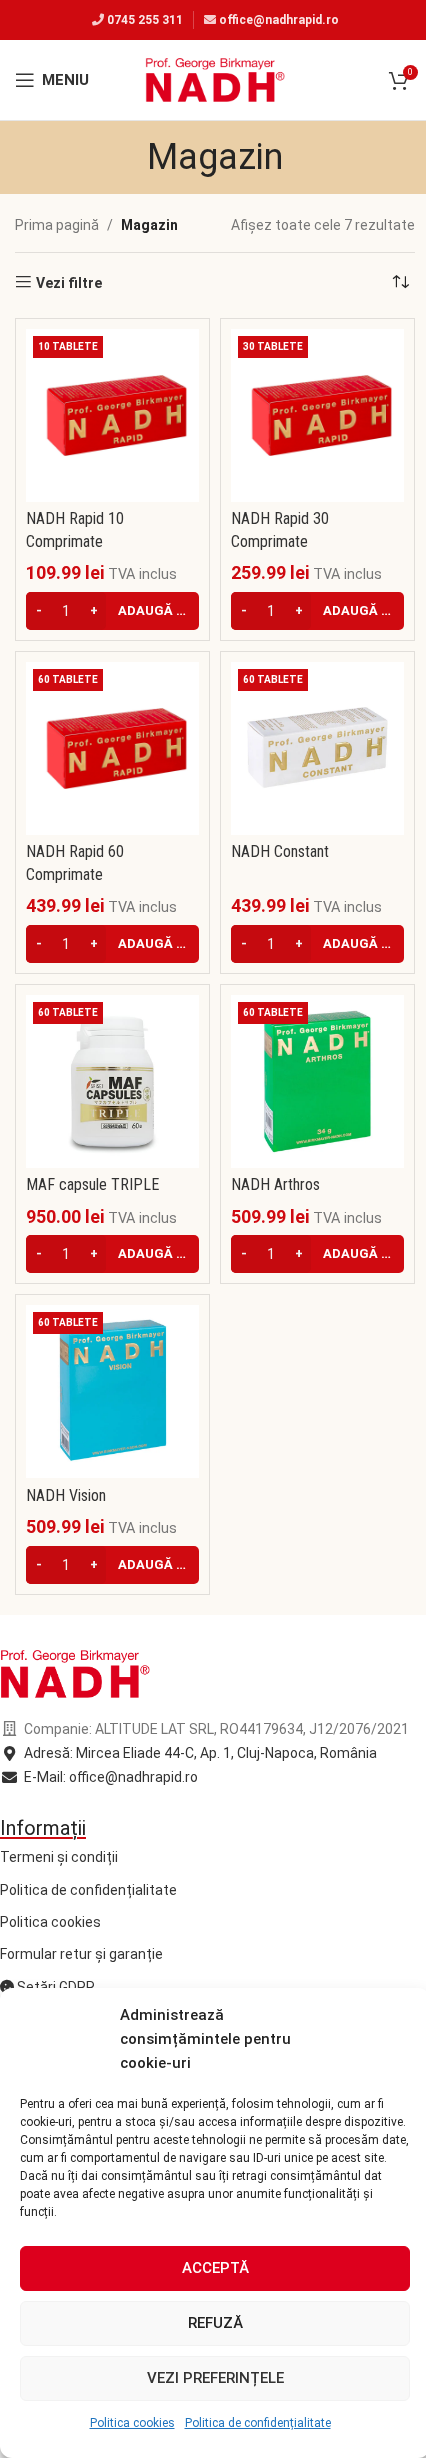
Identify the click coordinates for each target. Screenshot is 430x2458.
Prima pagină (57, 225)
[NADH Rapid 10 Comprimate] (112, 415)
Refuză (215, 2323)
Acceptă (215, 2268)
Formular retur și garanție (81, 1954)
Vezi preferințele (215, 2378)
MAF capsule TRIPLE (92, 1184)
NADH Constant (280, 851)
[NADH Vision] (112, 1391)
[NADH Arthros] (317, 1081)
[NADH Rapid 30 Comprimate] (317, 415)
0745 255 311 (145, 20)
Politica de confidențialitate (258, 2423)
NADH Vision (66, 1495)
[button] (112, 611)
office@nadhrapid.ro (279, 20)
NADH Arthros (275, 1184)
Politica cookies (132, 2423)
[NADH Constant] (317, 748)
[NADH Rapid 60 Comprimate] (112, 748)
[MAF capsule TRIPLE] (112, 1081)
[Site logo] (215, 79)
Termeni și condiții (59, 1857)
